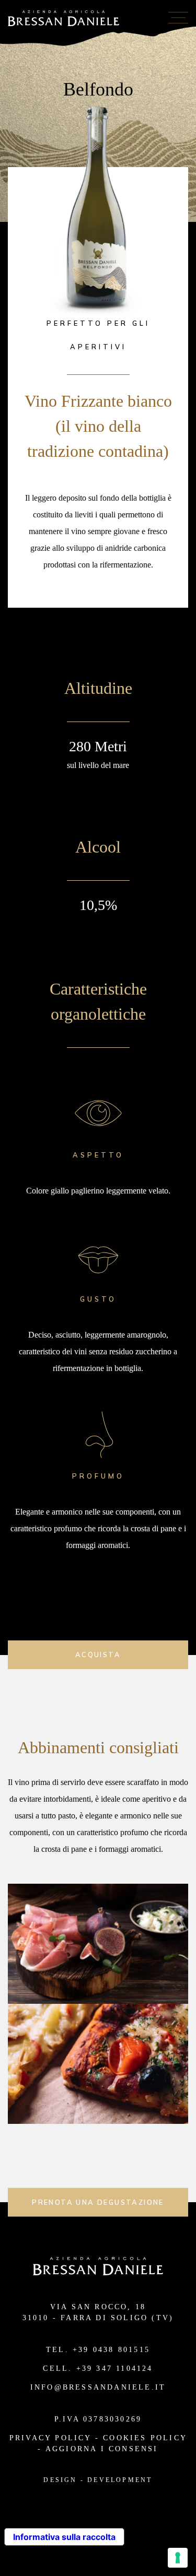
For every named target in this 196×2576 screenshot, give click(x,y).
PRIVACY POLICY (50, 2438)
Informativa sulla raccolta (64, 2537)
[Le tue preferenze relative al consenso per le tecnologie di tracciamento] (178, 2558)
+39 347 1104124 (115, 2368)
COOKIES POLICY (145, 2438)
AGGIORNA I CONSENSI (102, 2449)
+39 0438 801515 (111, 2350)
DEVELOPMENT (120, 2480)
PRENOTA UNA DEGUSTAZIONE (98, 2202)
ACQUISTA (98, 1655)
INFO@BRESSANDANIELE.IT (98, 2387)
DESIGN (60, 2480)
